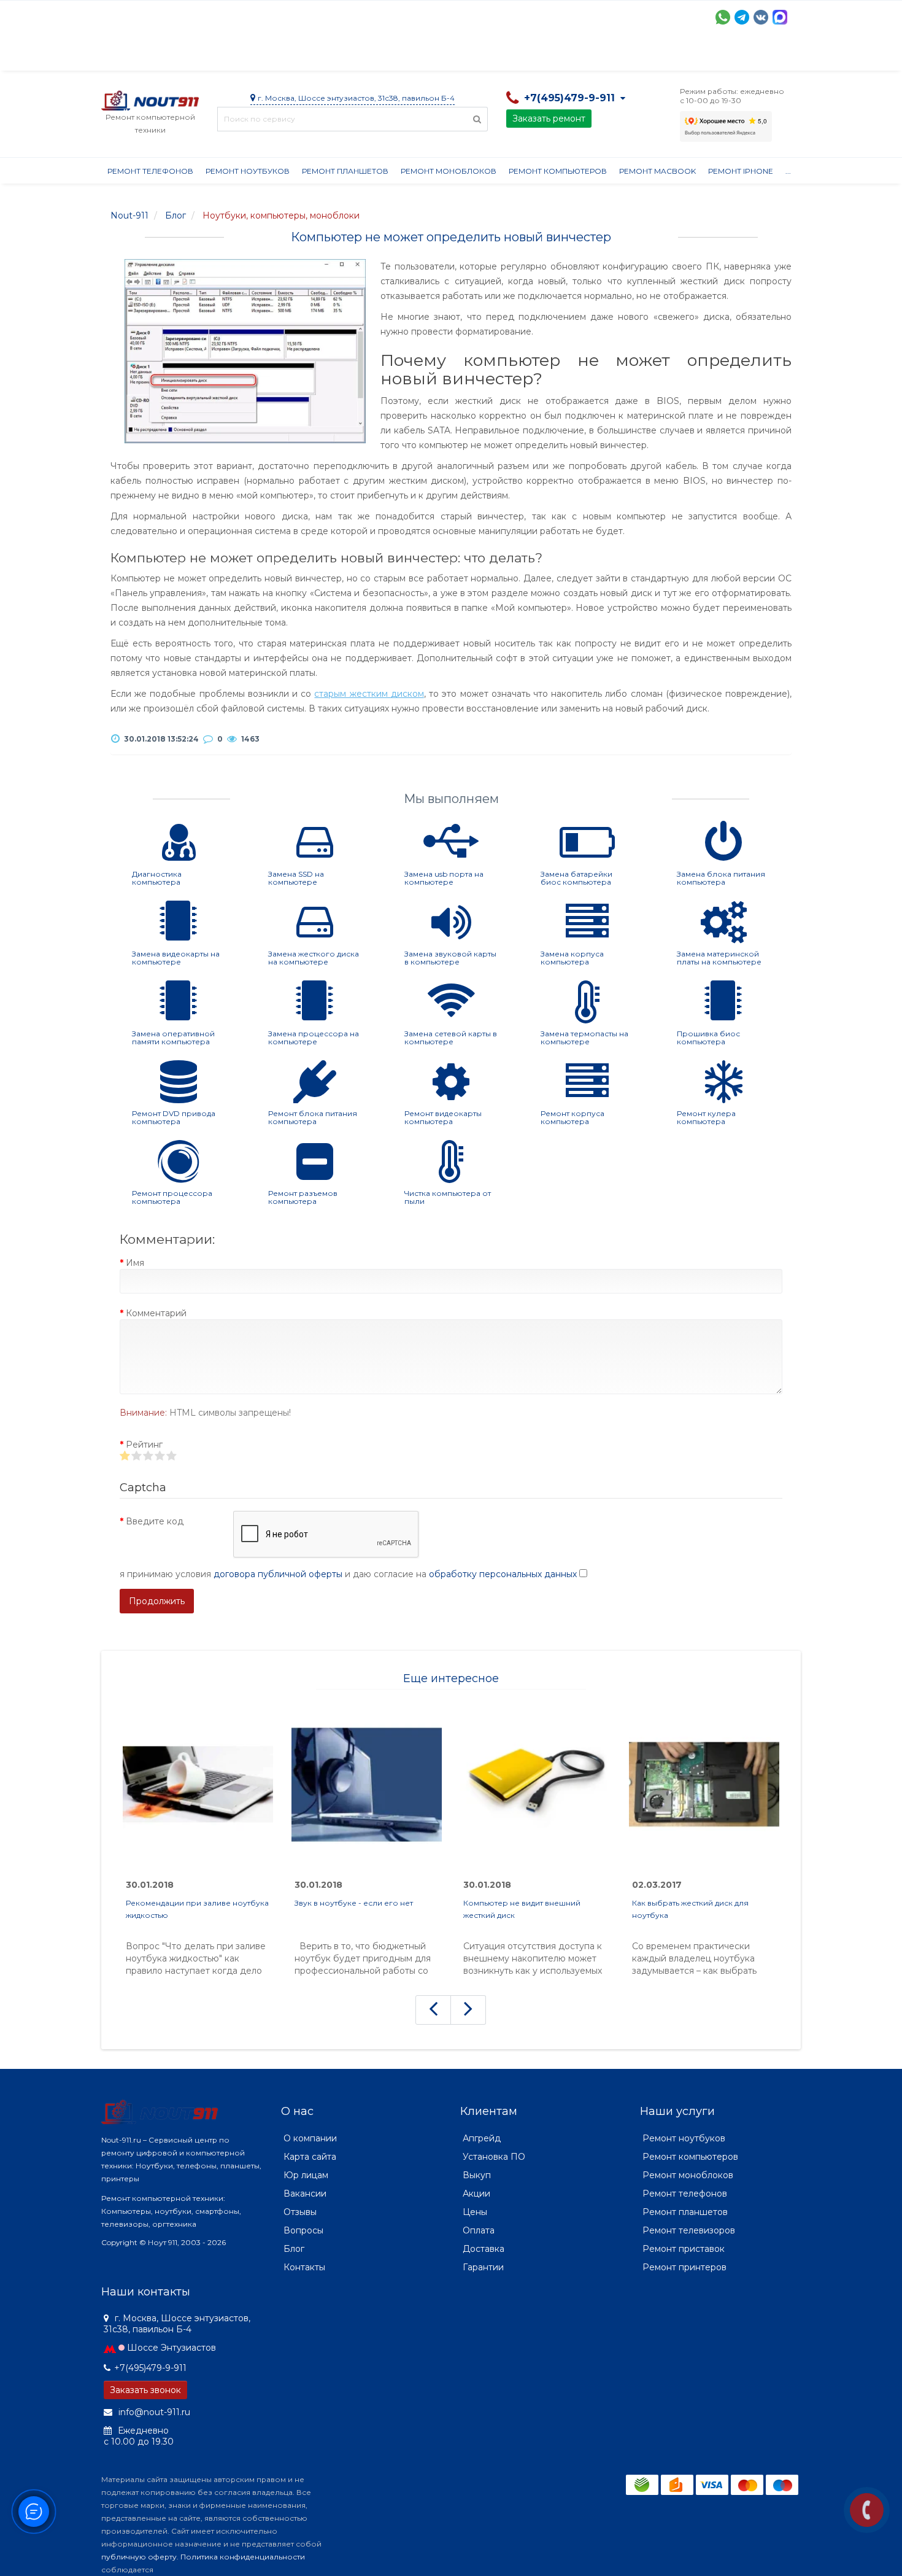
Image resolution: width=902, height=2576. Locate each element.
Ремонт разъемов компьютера (303, 1197)
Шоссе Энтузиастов (172, 2348)
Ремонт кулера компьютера (706, 1117)
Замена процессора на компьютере (314, 1038)
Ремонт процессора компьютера (172, 1197)
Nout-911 (129, 215)
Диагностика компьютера (157, 878)
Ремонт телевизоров (689, 2230)
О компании (146, 55)
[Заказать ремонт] (867, 2510)
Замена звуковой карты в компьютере (450, 958)
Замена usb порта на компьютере (444, 878)
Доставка (212, 55)
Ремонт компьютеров (558, 171)
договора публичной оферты (278, 1574)
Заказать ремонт (549, 118)
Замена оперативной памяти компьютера (173, 1038)
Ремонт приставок (684, 2249)
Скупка (364, 55)
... (788, 171)
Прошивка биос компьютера (708, 1038)
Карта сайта (310, 2157)
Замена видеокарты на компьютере (176, 958)
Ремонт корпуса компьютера (572, 1117)
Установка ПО (494, 2157)
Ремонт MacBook (657, 171)
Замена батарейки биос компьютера (576, 878)
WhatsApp (723, 17)
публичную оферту (139, 2557)
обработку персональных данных (503, 1574)
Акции (316, 55)
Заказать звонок (145, 2390)
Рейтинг (144, 1445)
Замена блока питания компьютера (721, 878)
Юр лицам (306, 2175)
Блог (294, 2249)
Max (780, 17)
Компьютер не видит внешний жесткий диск (522, 1909)
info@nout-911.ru (153, 2412)
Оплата (268, 55)
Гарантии (559, 55)
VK (761, 17)
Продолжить (157, 1601)
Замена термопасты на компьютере (584, 1038)
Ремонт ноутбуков (248, 171)
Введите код (155, 1521)
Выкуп (477, 2175)
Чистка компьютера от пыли (448, 1197)
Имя (135, 1263)
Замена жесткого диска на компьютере (314, 958)
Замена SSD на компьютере (296, 878)
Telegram (742, 17)
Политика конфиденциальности (243, 2557)
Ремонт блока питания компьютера (313, 1117)
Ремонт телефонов (150, 171)
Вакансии (305, 2194)
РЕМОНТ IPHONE (741, 171)
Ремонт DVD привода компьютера (174, 1117)
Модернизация (431, 55)
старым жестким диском (369, 694)
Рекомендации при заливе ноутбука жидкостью (197, 1909)
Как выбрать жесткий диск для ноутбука (690, 1909)
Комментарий (156, 1313)
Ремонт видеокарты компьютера (443, 1117)
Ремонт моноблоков (449, 171)
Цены (475, 2212)
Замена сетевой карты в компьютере (451, 1038)
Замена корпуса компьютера (572, 958)
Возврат (502, 55)
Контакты (670, 55)
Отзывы (614, 55)
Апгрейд (482, 2138)
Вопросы (303, 2230)
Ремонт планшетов (345, 171)
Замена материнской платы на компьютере (719, 958)
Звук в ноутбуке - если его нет (354, 1903)
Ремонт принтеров (684, 2267)
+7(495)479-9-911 (150, 2368)
